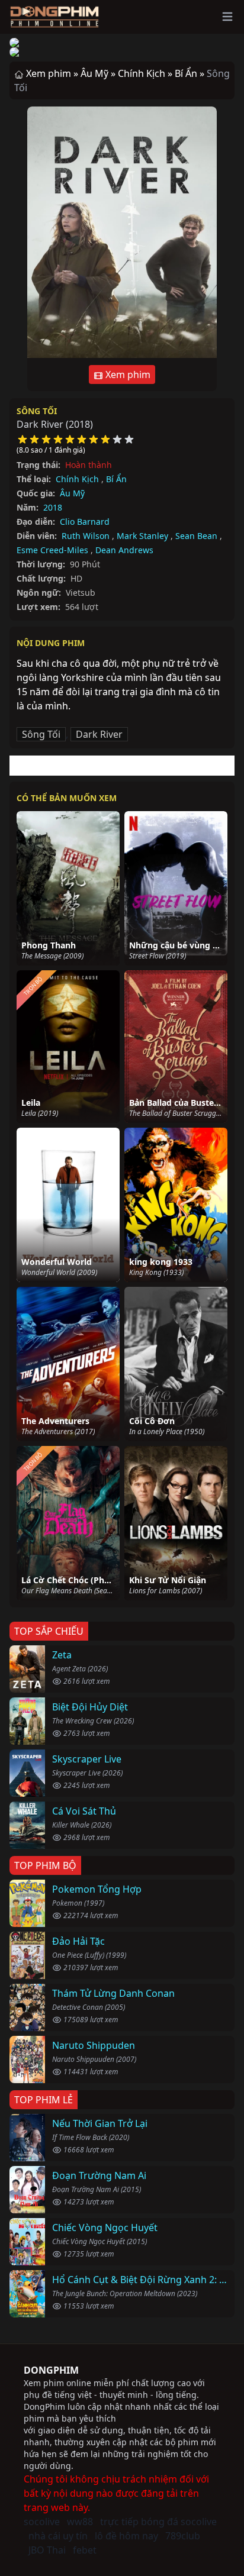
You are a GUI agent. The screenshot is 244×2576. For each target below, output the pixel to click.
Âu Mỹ (72, 493)
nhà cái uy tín (58, 2536)
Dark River (99, 734)
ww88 (80, 2522)
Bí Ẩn (116, 479)
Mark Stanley (142, 536)
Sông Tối (37, 411)
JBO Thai (47, 2550)
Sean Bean (196, 536)
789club (183, 2536)
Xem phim (127, 375)
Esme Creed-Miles (52, 550)
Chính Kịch (77, 479)
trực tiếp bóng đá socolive (158, 2522)
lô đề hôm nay (126, 2536)
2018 (53, 507)
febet (85, 2550)
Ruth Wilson (86, 536)
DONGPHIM (51, 2370)
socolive (42, 2522)
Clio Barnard (85, 522)
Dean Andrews (124, 550)
